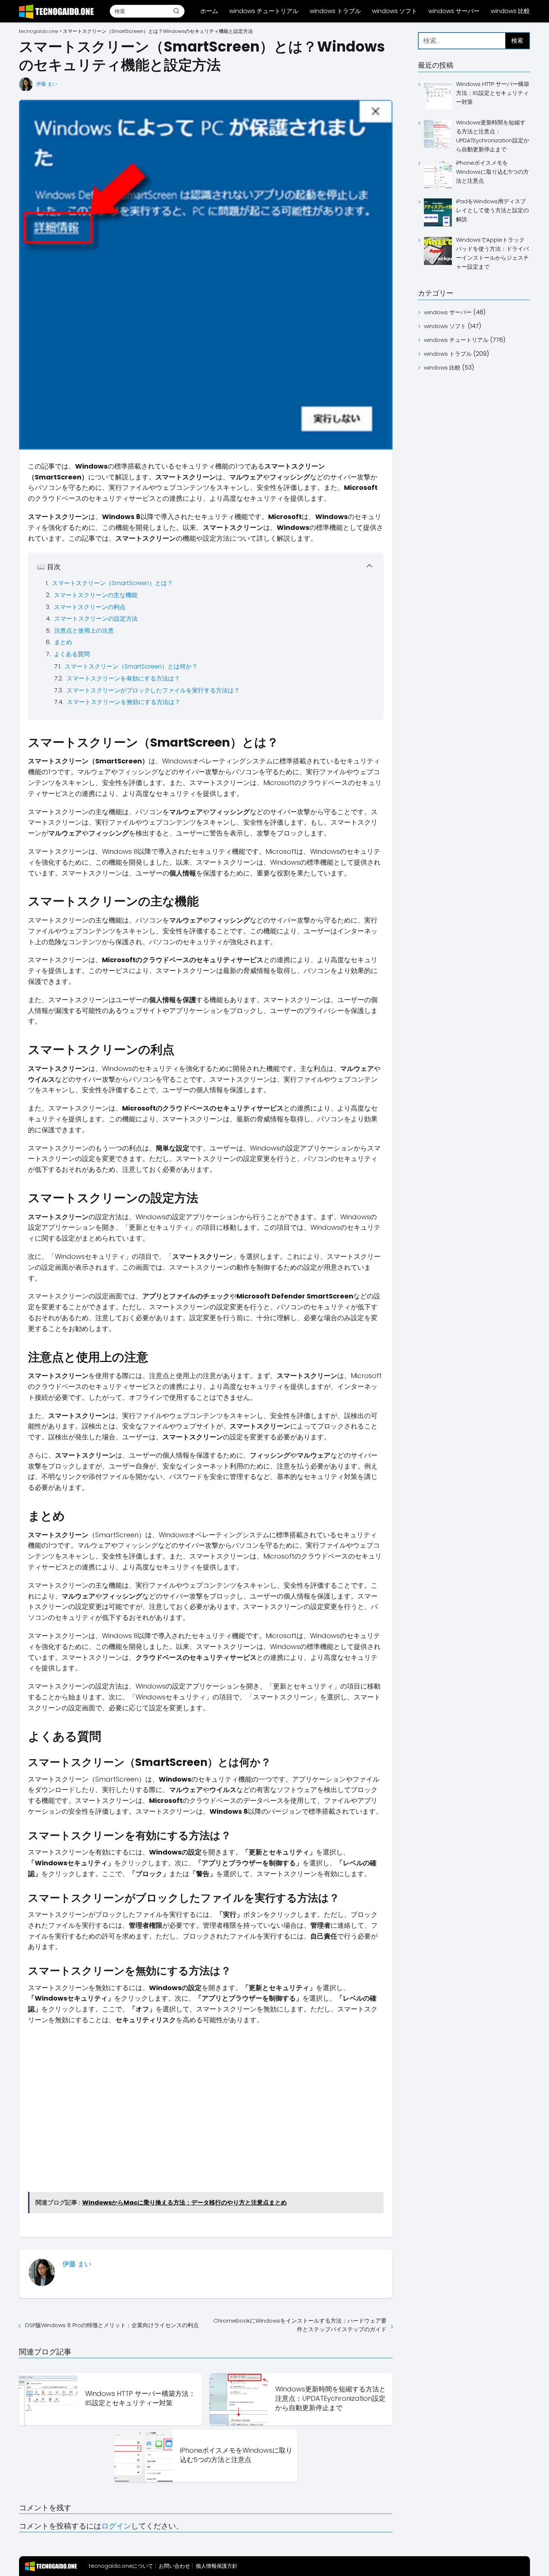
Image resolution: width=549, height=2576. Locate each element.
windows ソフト (395, 11)
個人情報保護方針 (217, 2566)
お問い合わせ (174, 2566)
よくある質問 (72, 654)
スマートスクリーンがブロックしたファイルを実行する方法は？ (153, 690)
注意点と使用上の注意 (84, 631)
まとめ (63, 642)
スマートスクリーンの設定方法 (96, 619)
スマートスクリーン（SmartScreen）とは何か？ (131, 666)
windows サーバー (454, 11)
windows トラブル (335, 11)
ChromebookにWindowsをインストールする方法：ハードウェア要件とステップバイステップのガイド (300, 2325)
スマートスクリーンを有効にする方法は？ (123, 678)
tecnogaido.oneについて (121, 2566)
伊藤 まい (47, 84)
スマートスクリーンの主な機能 (96, 595)
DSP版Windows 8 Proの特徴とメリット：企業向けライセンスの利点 (112, 2325)
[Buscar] (176, 11)
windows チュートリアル (264, 11)
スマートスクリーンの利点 (90, 607)
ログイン (116, 2526)
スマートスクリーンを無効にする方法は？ (124, 702)
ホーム (209, 11)
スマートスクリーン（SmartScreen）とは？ (112, 583)
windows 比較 (510, 11)
